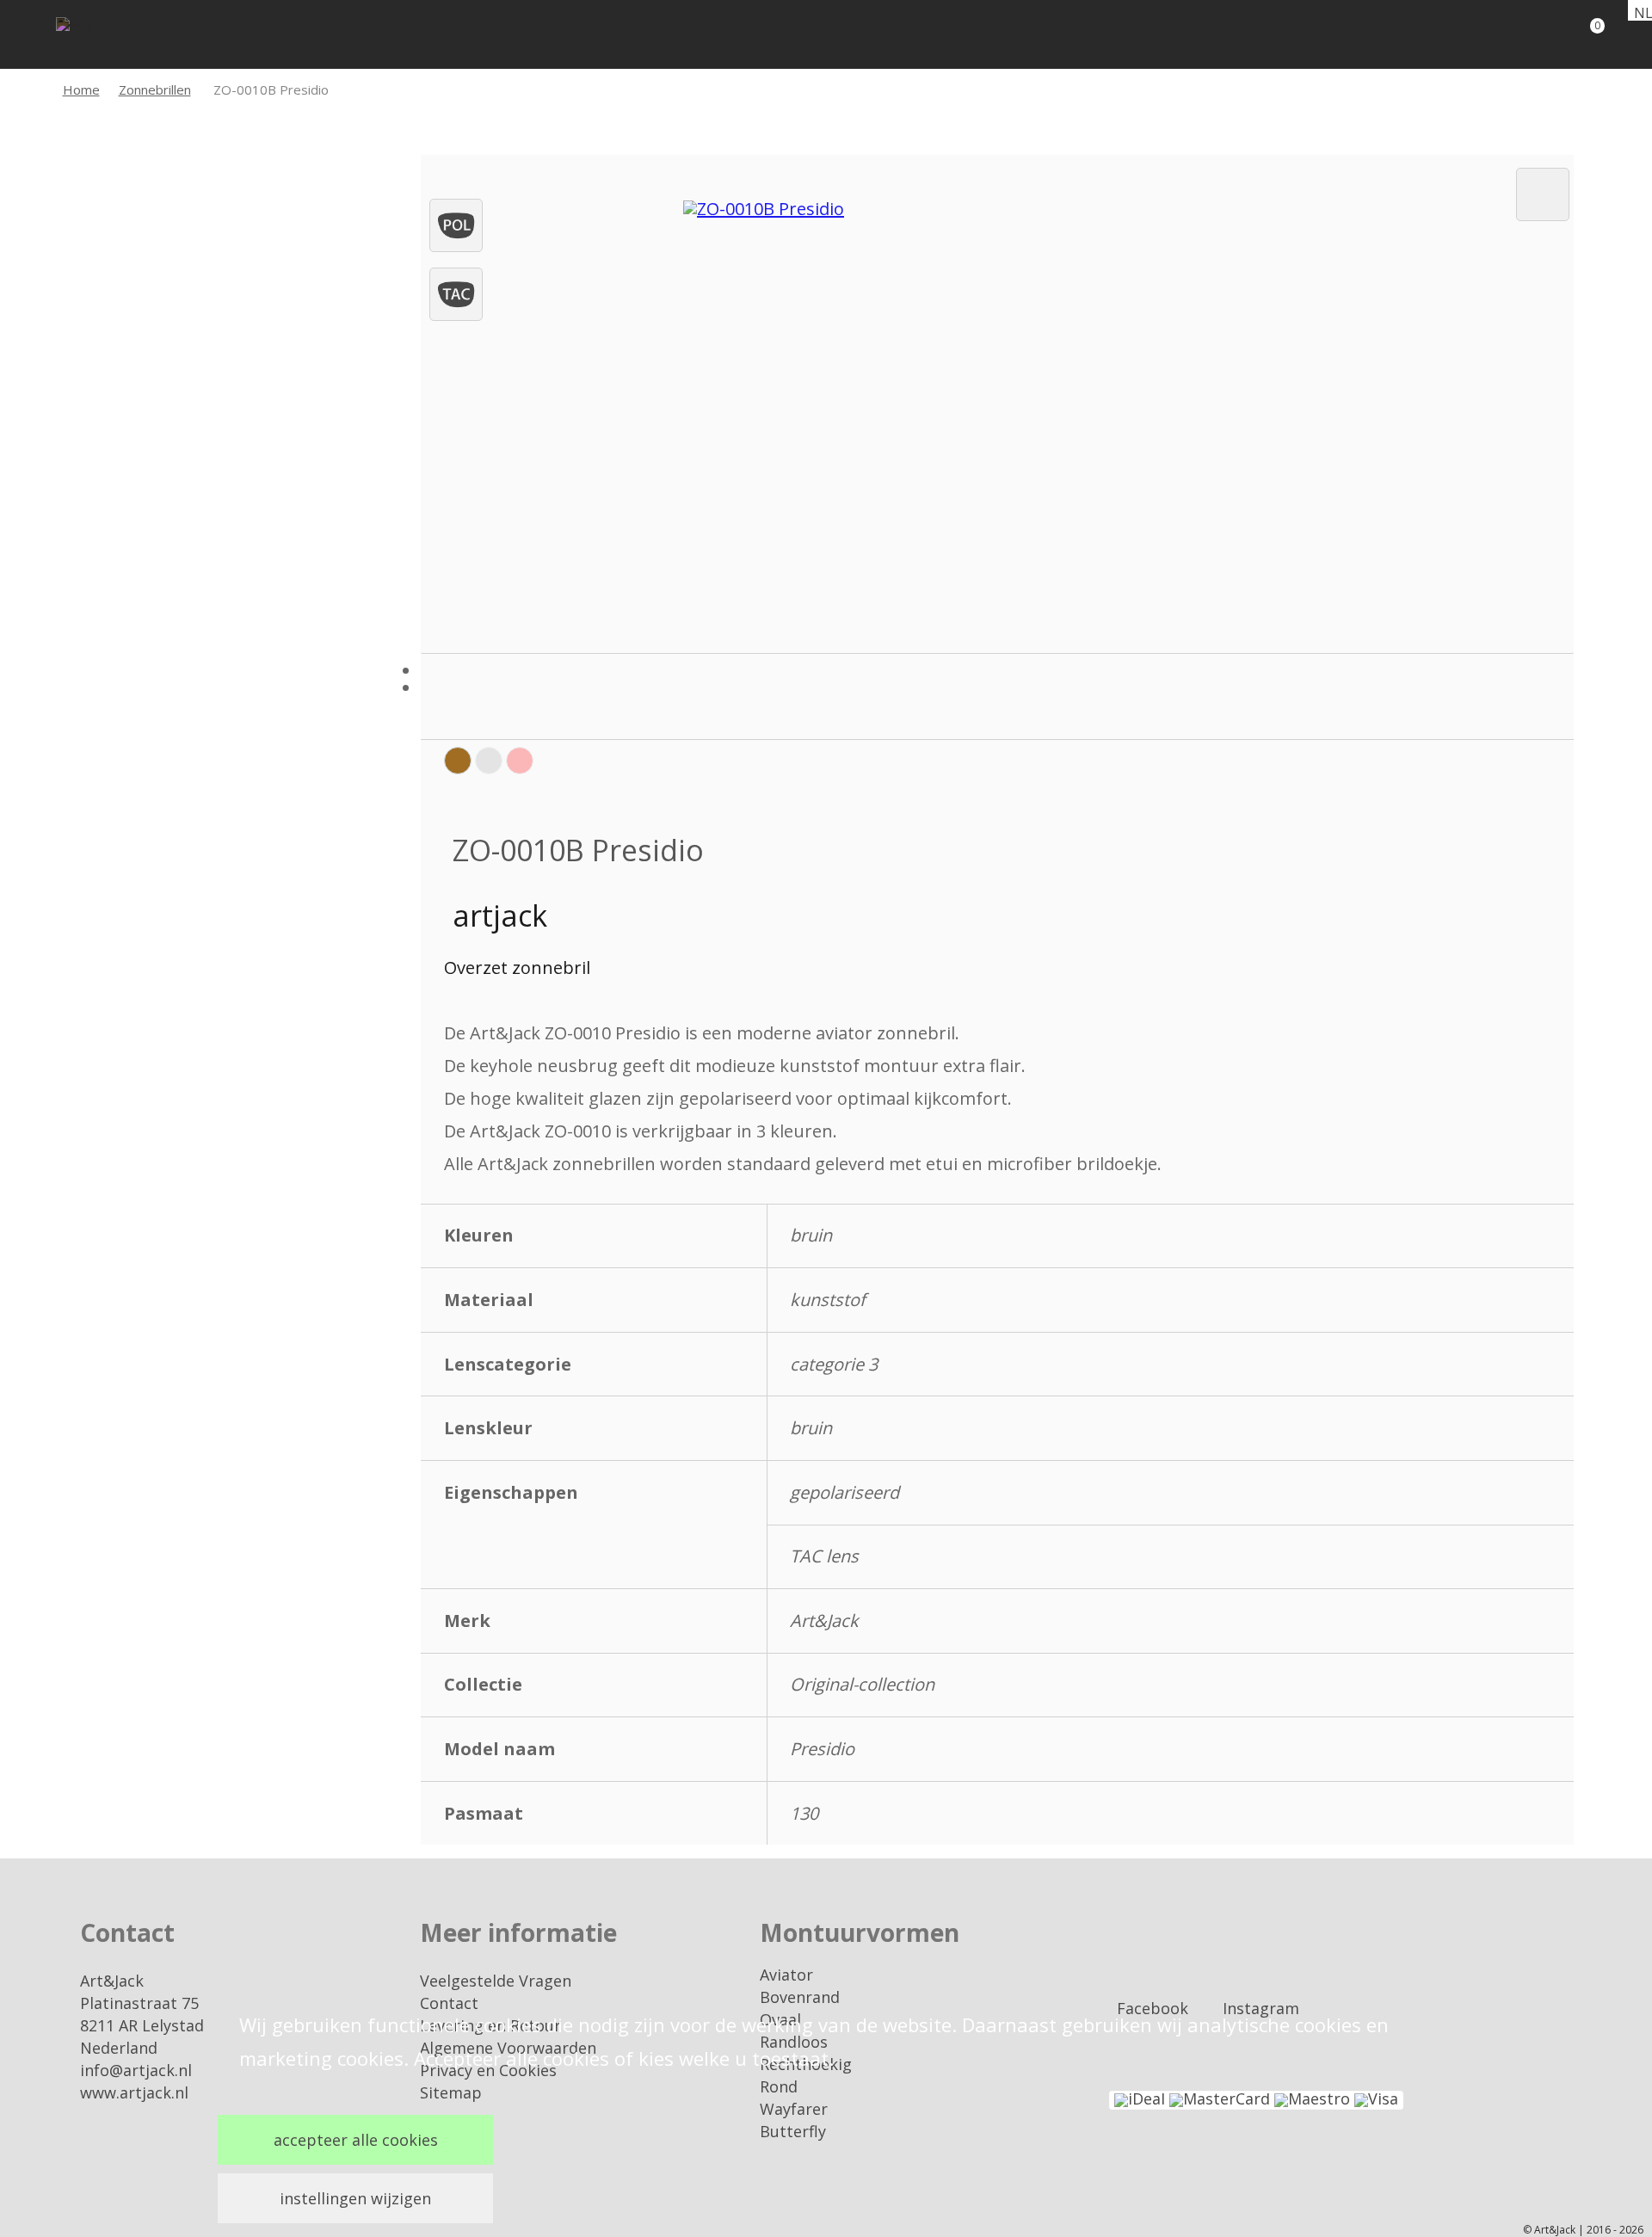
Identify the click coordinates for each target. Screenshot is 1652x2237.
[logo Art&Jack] (108, 37)
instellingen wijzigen (355, 2198)
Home (81, 89)
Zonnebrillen (155, 89)
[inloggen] (1523, 34)
